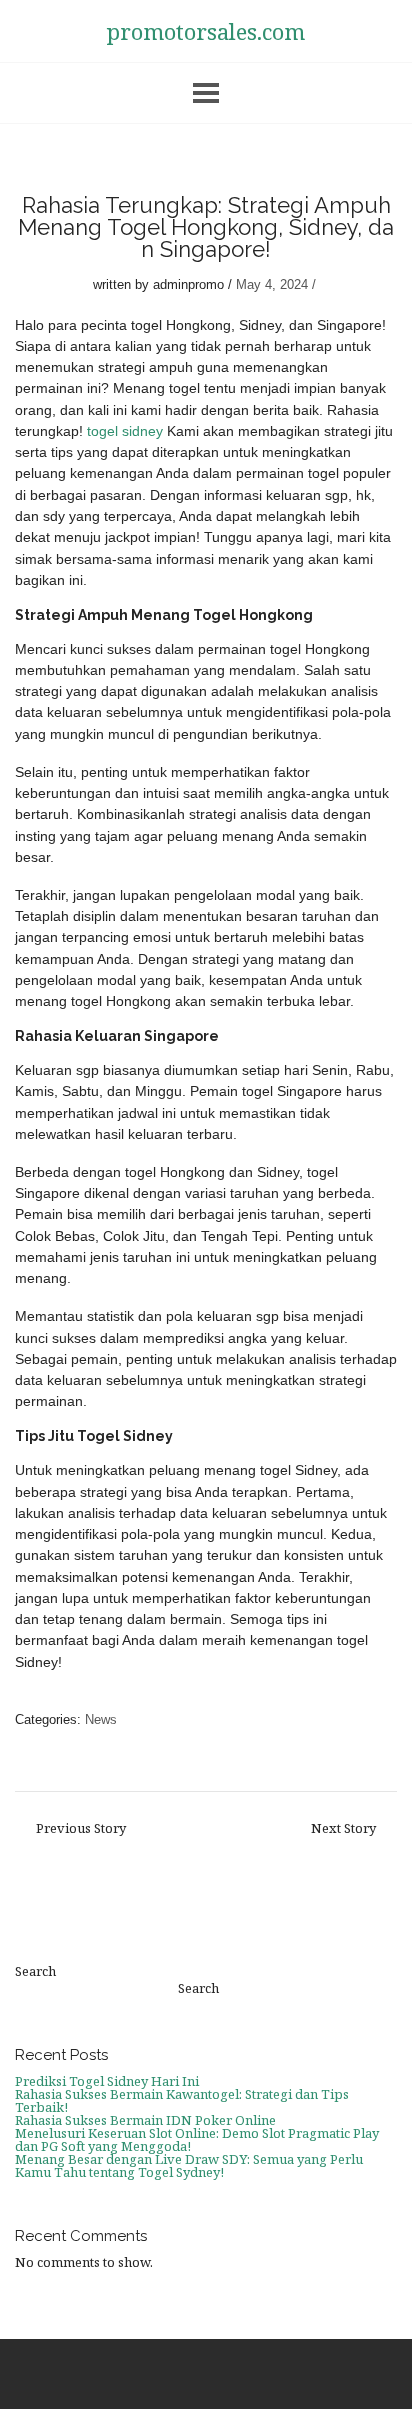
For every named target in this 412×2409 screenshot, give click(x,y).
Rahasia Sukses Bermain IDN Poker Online (145, 2120)
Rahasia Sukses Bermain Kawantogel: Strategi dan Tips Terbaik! (182, 2100)
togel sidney (125, 431)
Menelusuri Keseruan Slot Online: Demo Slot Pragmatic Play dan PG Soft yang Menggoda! (197, 2139)
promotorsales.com (206, 31)
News (101, 1719)
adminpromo (188, 284)
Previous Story (81, 1828)
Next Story (343, 1828)
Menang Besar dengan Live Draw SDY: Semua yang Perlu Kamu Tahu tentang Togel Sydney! (189, 2165)
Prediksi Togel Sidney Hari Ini (107, 2081)
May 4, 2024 (272, 284)
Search (35, 1971)
